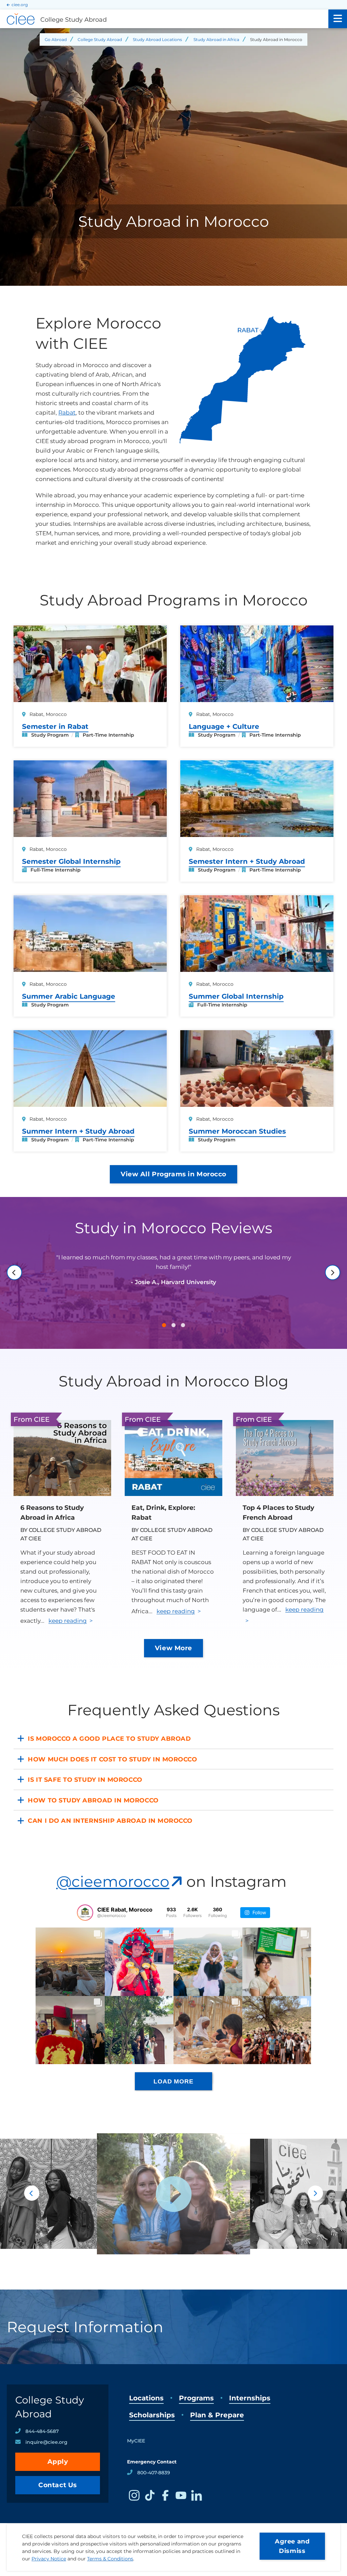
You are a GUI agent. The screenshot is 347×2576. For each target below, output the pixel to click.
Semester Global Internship (71, 861)
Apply (58, 2462)
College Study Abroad (100, 39)
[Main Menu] (338, 19)
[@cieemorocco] (85, 1913)
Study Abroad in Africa (216, 39)
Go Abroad (56, 39)
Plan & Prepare (217, 2415)
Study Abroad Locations (157, 39)
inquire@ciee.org (46, 2442)
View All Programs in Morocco (173, 1174)
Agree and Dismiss (292, 2546)
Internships (250, 2398)
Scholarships (152, 2415)
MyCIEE (136, 2441)
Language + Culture (224, 726)
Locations (146, 2398)
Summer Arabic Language (69, 996)
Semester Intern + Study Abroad (247, 861)
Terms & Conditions (110, 2559)
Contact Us (58, 2485)
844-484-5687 (42, 2431)
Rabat (67, 413)
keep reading (68, 1621)
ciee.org (20, 5)
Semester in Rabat (55, 726)
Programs (196, 2398)
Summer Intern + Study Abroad (78, 1131)
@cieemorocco (113, 1881)
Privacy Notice (49, 2559)
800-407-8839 (154, 2473)
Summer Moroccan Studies (237, 1131)
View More (173, 1648)
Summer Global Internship (236, 996)
